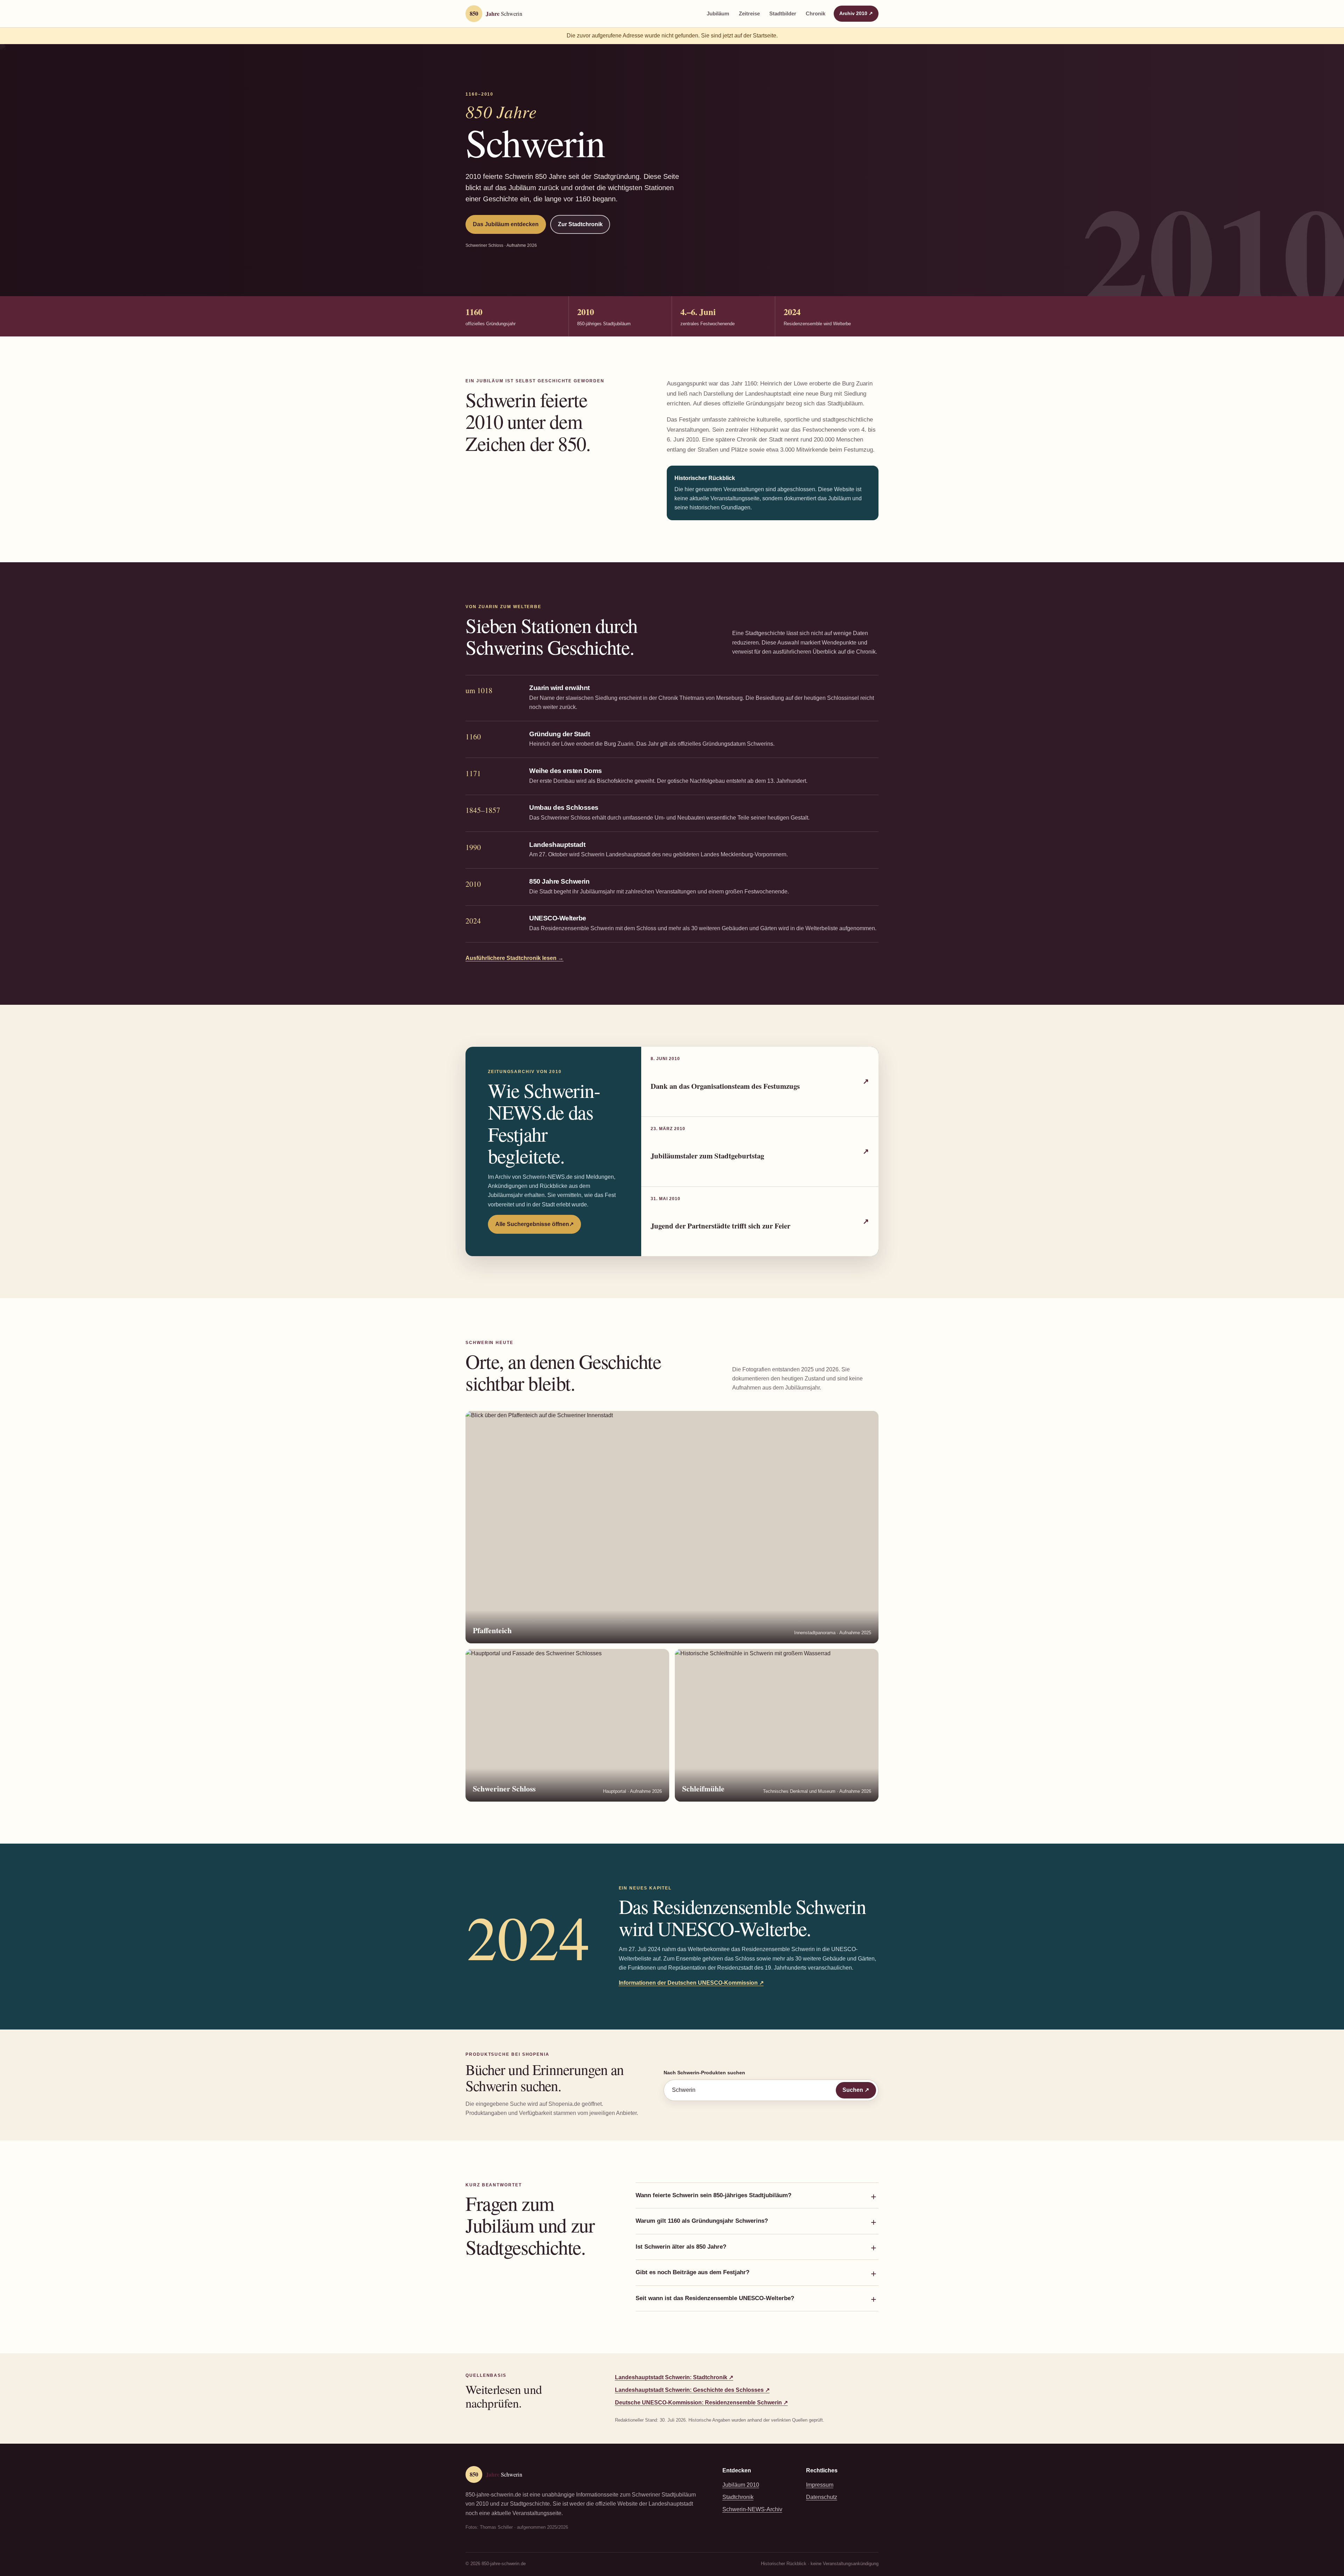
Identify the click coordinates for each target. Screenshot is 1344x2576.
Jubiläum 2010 (741, 2485)
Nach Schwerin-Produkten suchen (704, 2073)
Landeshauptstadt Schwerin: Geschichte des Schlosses (692, 2390)
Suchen (859, 2090)
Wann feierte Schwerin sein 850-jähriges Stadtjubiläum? (713, 2195)
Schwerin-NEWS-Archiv (752, 2509)
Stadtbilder (783, 14)
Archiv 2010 (859, 13)
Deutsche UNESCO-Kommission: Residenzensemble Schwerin (701, 2403)
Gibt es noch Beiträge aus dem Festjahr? (692, 2272)
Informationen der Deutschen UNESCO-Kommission (691, 1983)
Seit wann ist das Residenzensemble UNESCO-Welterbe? (715, 2298)
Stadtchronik (738, 2497)
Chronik (815, 14)
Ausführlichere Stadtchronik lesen (514, 958)
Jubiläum (718, 14)
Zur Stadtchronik (580, 224)
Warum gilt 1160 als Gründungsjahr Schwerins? (702, 2221)
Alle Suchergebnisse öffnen (538, 1226)
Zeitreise (749, 14)
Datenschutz (822, 2497)
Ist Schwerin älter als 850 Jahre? (681, 2247)
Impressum (820, 2485)
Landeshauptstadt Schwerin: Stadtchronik (674, 2377)
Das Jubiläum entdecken (506, 224)
